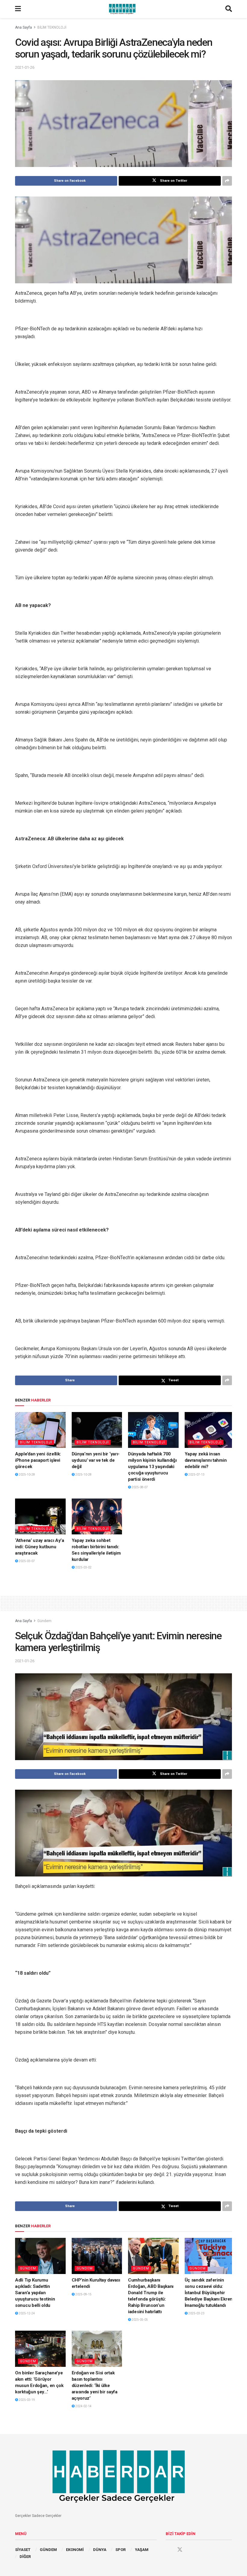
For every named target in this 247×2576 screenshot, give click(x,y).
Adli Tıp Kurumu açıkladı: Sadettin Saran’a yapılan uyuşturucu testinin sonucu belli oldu (35, 2293)
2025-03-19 (27, 2400)
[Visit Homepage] (123, 9)
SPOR (120, 2550)
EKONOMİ (75, 2550)
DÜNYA (100, 2550)
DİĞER (25, 2557)
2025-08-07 (139, 1487)
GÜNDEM (48, 2550)
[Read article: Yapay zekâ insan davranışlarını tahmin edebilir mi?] (210, 1430)
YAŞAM (142, 2550)
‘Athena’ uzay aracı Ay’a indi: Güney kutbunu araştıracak (40, 1547)
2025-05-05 (139, 2320)
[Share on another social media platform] (227, 181)
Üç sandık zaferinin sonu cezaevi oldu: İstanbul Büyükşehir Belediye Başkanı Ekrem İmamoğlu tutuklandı (209, 2293)
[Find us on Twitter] (180, 2550)
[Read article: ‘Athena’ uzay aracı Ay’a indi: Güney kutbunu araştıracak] (40, 1517)
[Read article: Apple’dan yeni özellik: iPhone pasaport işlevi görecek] (40, 1430)
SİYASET (23, 2550)
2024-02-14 (83, 2406)
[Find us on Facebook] (168, 2550)
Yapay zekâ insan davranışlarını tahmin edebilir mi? (206, 1460)
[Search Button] (229, 9)
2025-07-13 (196, 1475)
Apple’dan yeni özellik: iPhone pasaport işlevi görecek (38, 1460)
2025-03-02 (83, 1567)
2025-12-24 (27, 2313)
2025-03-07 (27, 1561)
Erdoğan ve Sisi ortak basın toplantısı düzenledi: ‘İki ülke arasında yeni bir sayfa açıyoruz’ (95, 2386)
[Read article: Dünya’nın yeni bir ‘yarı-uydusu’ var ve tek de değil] (97, 1430)
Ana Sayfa (23, 27)
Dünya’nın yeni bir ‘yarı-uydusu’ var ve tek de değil (96, 1460)
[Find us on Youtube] (191, 2550)
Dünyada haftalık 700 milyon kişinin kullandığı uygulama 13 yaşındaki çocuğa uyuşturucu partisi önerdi (152, 1467)
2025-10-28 (27, 1475)
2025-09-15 (83, 2294)
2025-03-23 (196, 2313)
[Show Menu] (18, 9)
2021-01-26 (25, 67)
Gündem (44, 1621)
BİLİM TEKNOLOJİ (52, 27)
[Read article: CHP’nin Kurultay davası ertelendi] (97, 2256)
